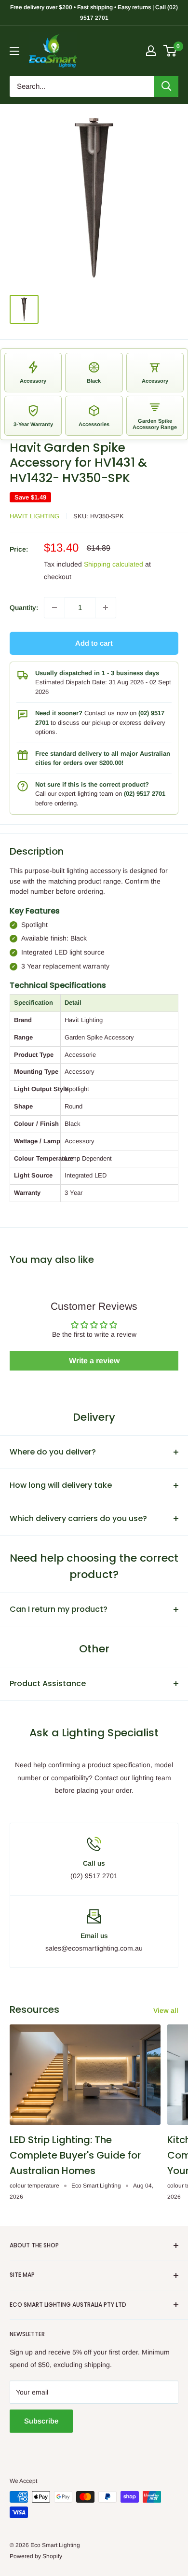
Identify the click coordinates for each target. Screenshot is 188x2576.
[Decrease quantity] (54, 608)
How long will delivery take (61, 1485)
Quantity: (24, 608)
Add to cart (94, 643)
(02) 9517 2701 (145, 794)
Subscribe (41, 2421)
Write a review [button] (94, 1361)
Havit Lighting (34, 516)
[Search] (166, 86)
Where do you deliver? (53, 1452)
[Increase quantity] (106, 608)
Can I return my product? (59, 1609)
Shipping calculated (114, 564)
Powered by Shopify (36, 2556)
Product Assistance (48, 1683)
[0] (170, 51)
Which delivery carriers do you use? (78, 1518)
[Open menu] (14, 51)
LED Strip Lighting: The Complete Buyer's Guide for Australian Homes (75, 2155)
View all (166, 2010)
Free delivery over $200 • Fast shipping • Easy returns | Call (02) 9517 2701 (94, 13)
